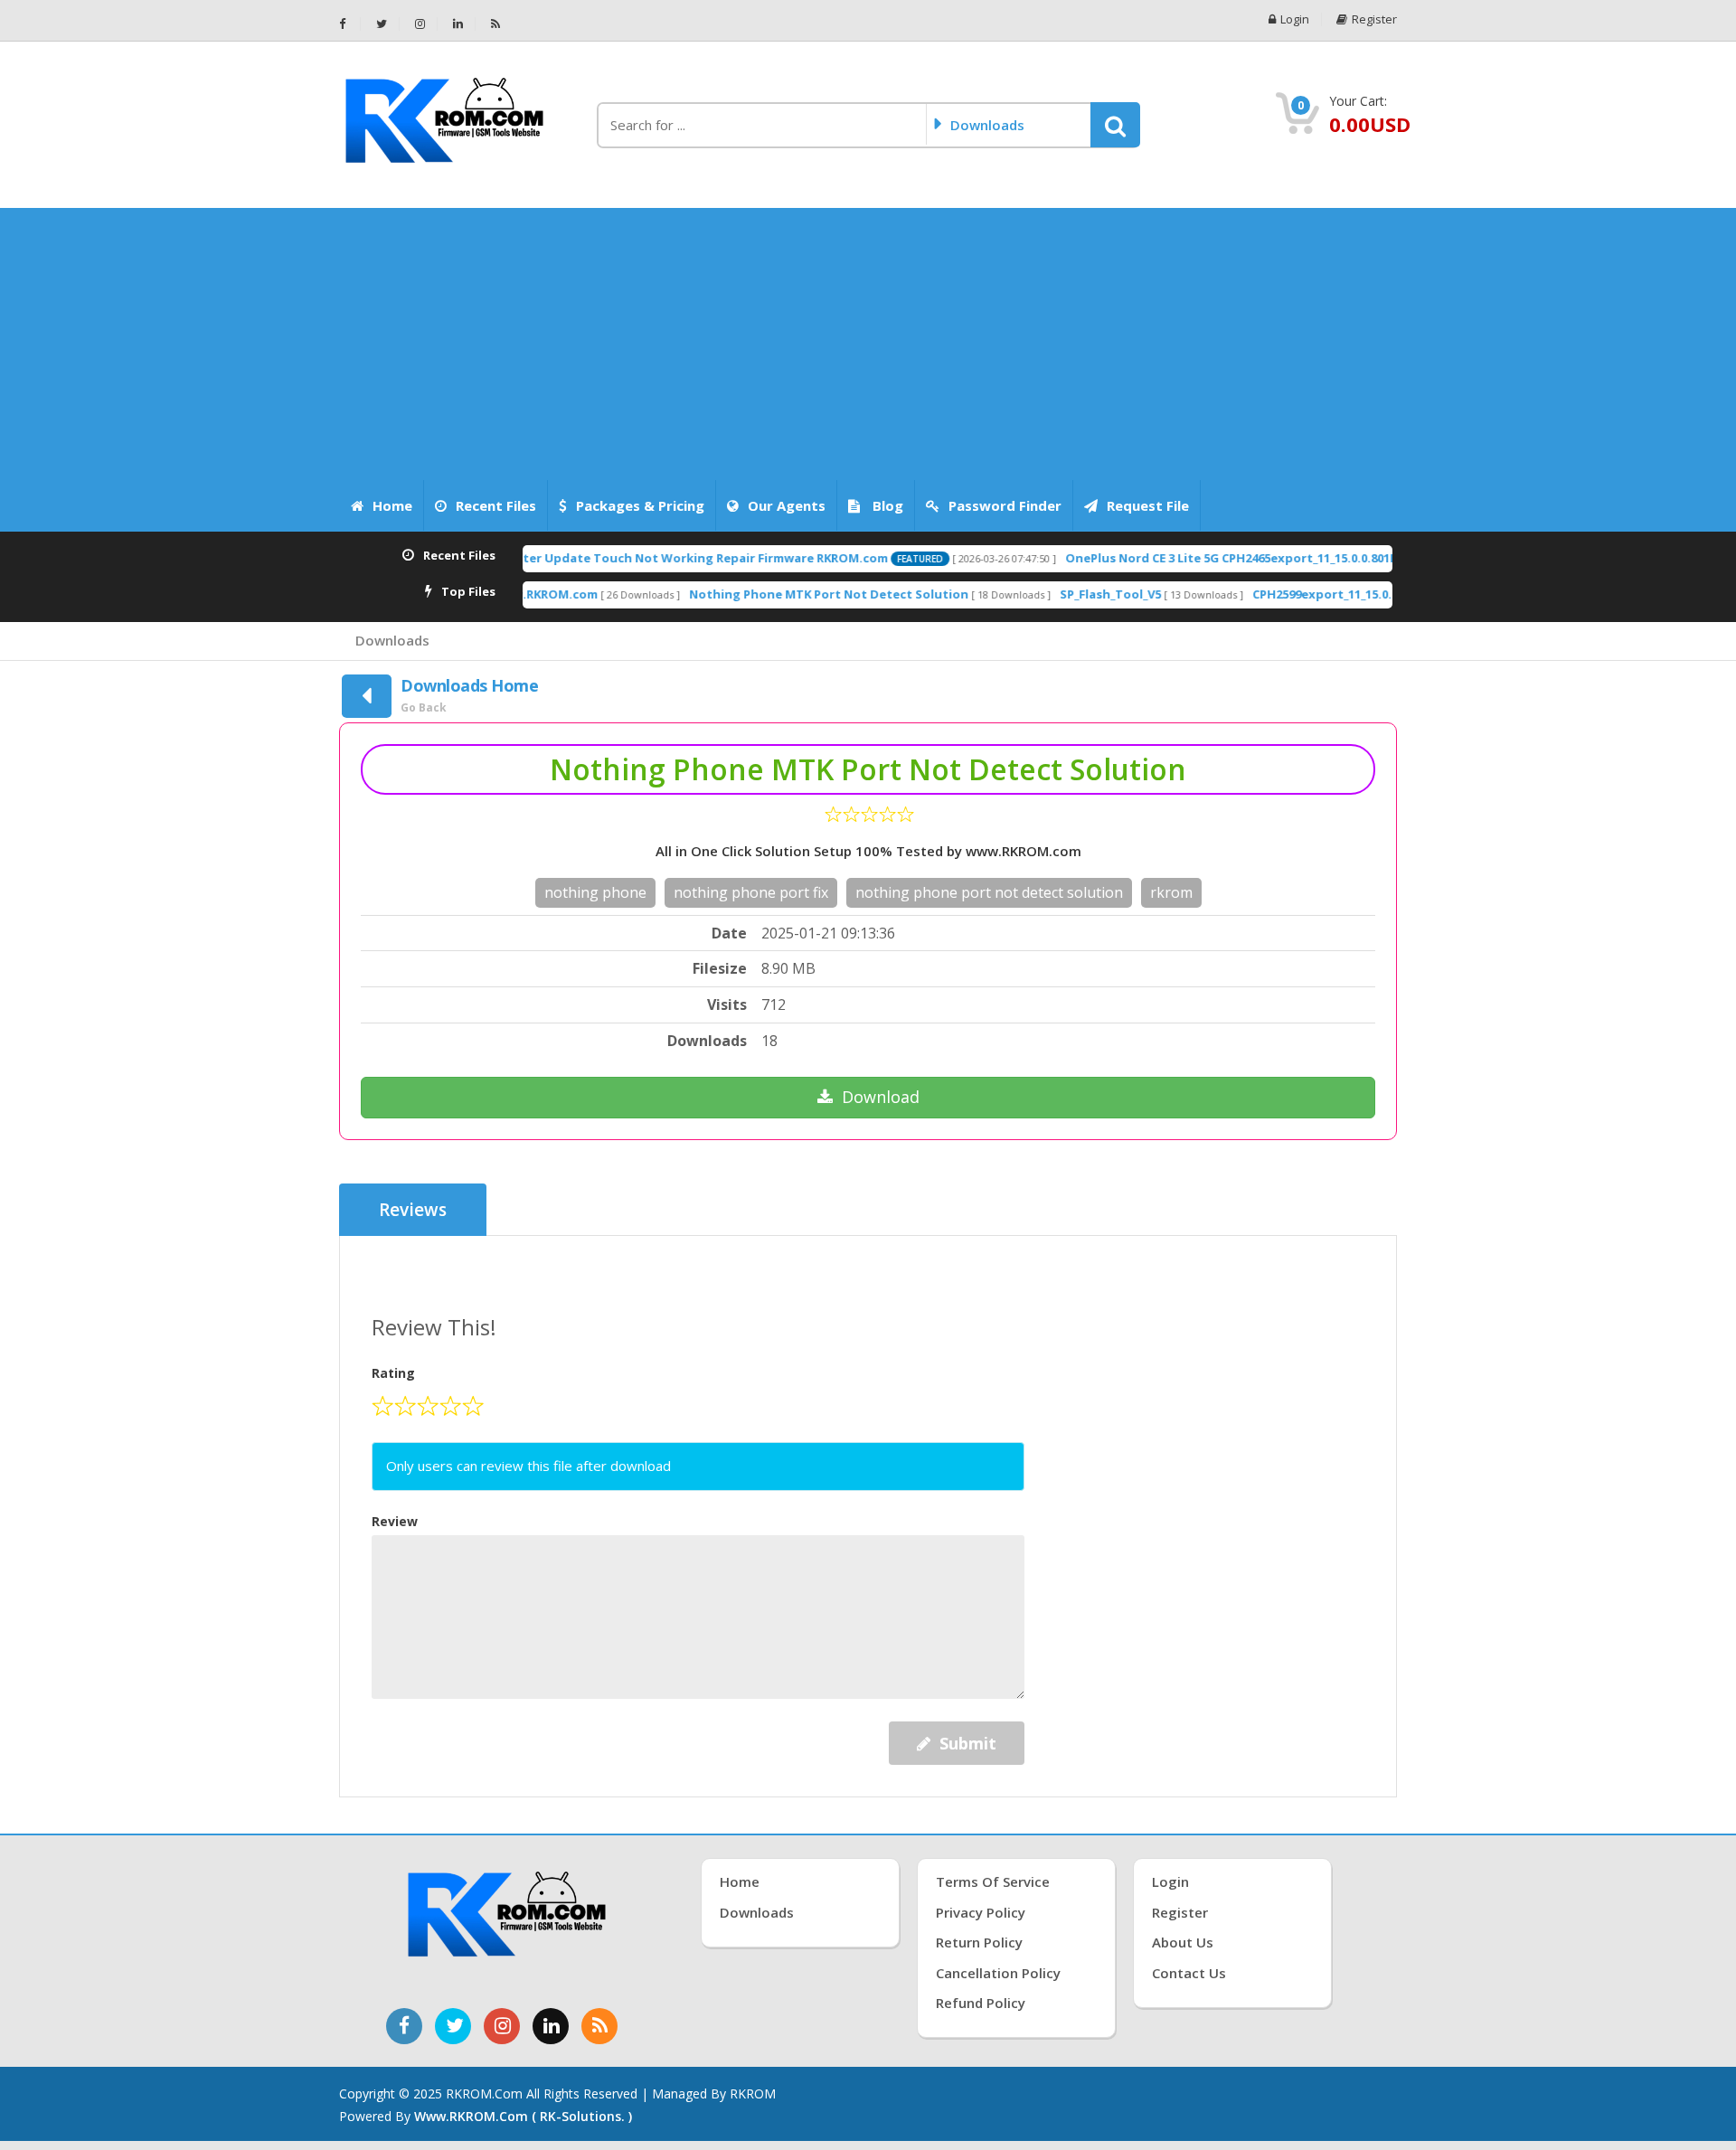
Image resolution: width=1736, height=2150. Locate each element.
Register (1374, 19)
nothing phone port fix (751, 892)
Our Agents (787, 505)
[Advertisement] (868, 344)
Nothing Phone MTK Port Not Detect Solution (771, 594)
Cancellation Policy (998, 1973)
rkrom (1171, 892)
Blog (886, 505)
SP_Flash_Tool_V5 (1052, 594)
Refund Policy (981, 2003)
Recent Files (496, 505)
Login (1295, 19)
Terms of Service (993, 1881)
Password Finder (1005, 505)
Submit (968, 1743)
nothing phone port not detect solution (989, 892)
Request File (1148, 505)
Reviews (413, 1210)
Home (392, 505)
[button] (1115, 125)
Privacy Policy (981, 1912)
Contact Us (1189, 1973)
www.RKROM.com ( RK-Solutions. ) (523, 2116)
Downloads (392, 640)
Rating (393, 1373)
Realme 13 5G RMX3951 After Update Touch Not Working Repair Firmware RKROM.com (573, 558)
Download (881, 1097)
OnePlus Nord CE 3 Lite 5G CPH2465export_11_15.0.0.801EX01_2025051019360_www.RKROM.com (1281, 558)
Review (395, 1521)
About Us (1183, 1942)
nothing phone (595, 892)
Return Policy (979, 1942)
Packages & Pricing (640, 505)
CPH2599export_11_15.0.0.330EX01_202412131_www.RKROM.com (1377, 594)
